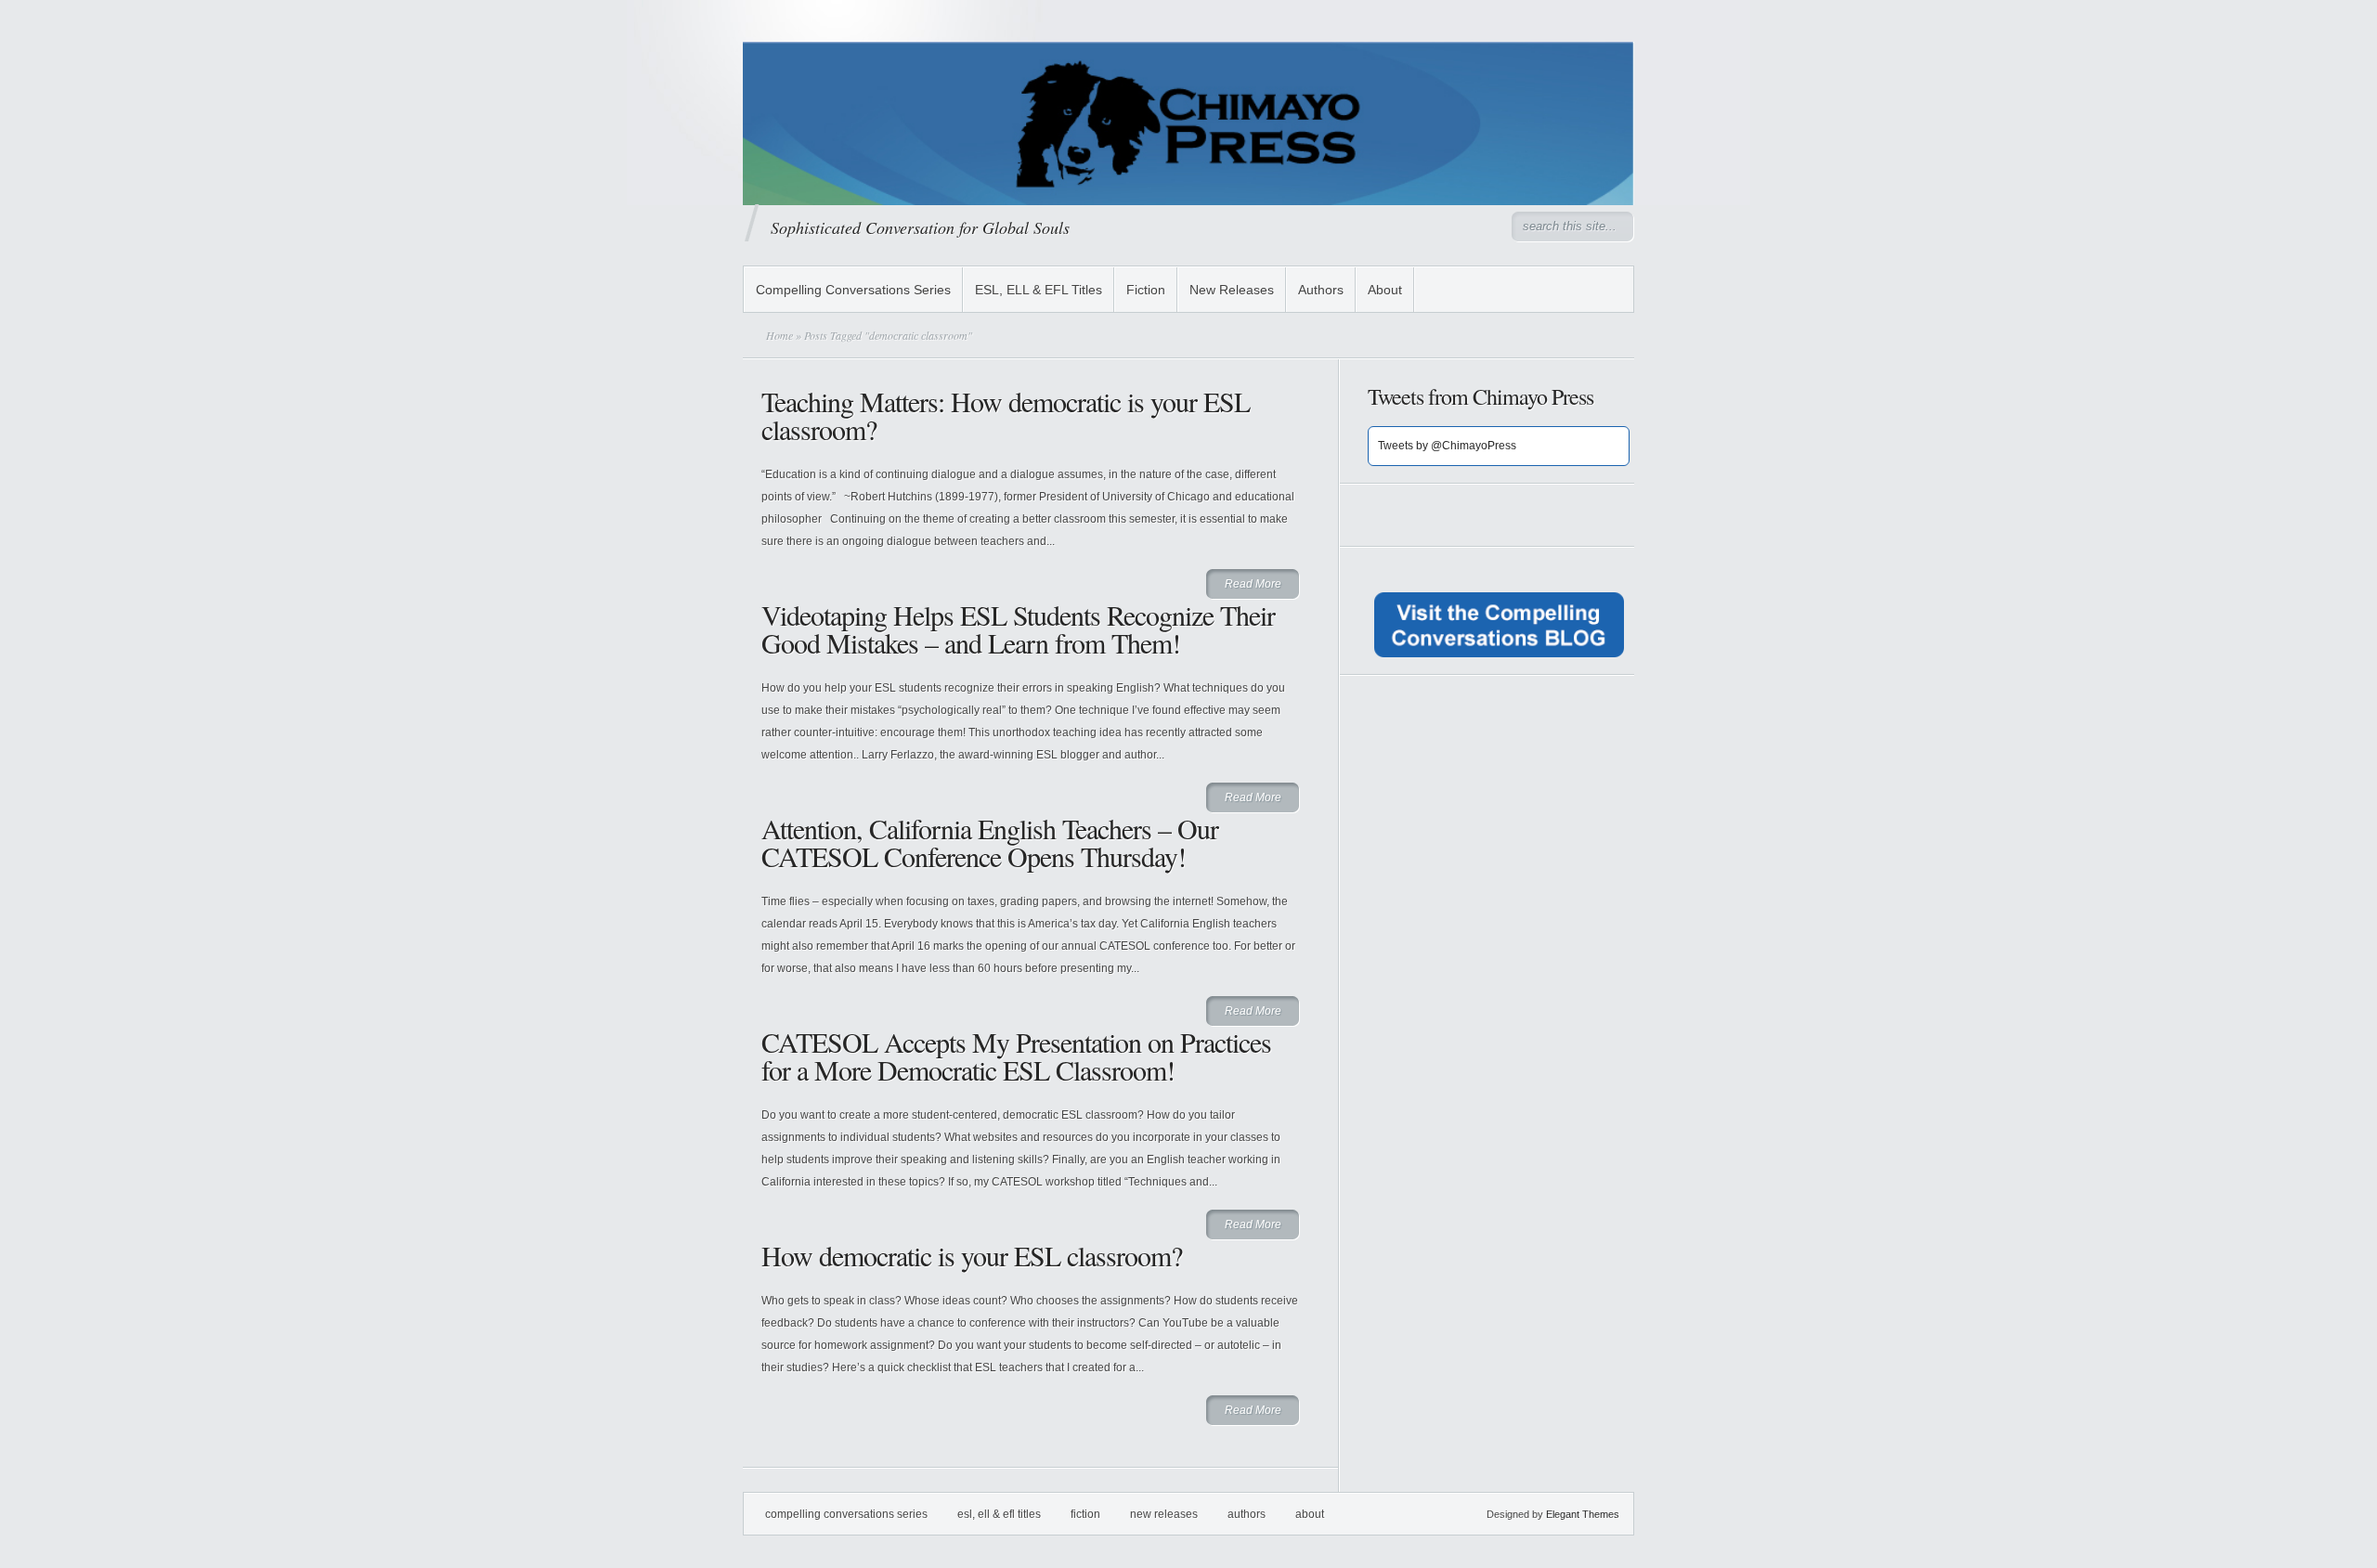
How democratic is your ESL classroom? (972, 1255)
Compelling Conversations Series (853, 290)
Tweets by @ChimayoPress (1447, 446)
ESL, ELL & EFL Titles (1039, 290)
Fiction (1146, 290)
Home (779, 335)
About (1385, 290)
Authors (1321, 290)
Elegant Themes (1583, 1514)
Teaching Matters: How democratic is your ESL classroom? (1006, 415)
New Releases (1232, 290)
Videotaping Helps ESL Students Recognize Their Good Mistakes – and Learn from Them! (1018, 628)
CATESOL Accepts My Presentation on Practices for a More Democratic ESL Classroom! (1016, 1056)
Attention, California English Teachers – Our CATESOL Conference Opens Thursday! (990, 842)
